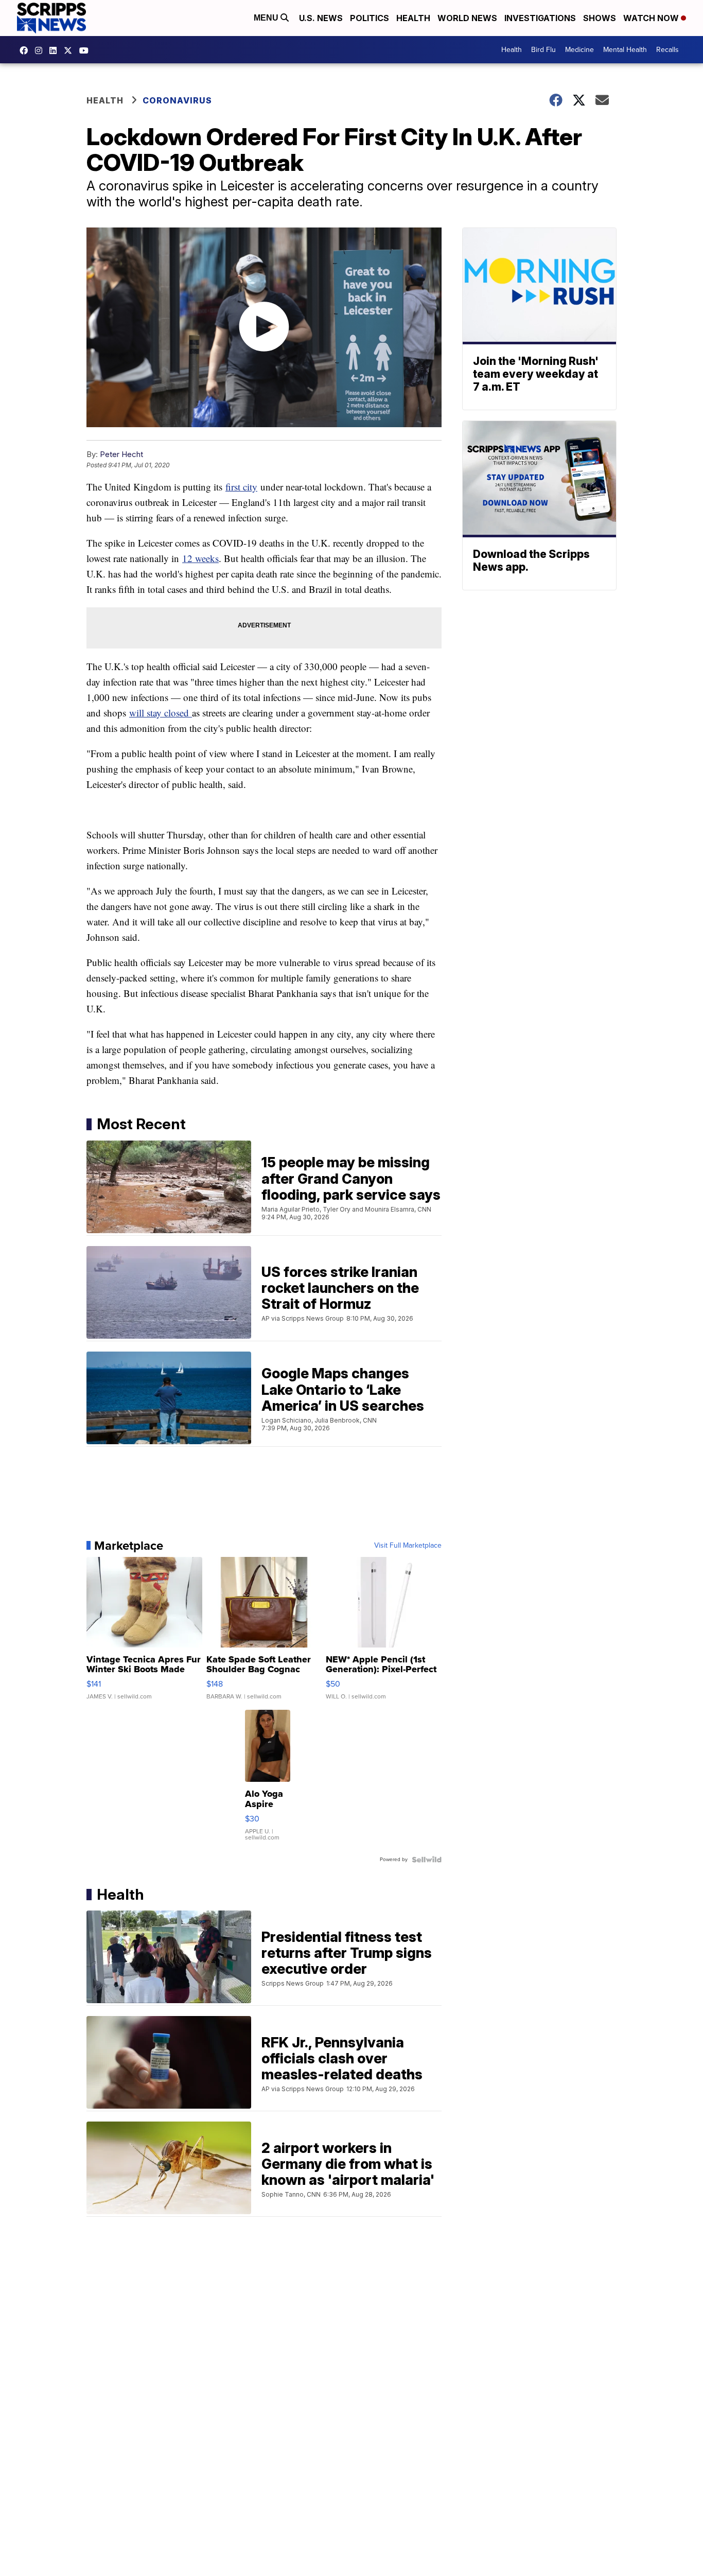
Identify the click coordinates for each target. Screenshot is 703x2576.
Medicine (579, 50)
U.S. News (321, 18)
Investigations (540, 18)
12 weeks (200, 558)
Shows (600, 18)
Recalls (667, 50)
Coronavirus (177, 100)
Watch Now (652, 18)
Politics (370, 18)
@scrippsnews (86, 50)
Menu (267, 18)
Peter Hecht (121, 454)
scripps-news (56, 50)
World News (467, 18)
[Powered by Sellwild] (427, 1860)
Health (413, 18)
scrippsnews (26, 50)
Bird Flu (543, 50)
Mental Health (625, 50)
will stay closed (161, 713)
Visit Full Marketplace (408, 1546)
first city (241, 487)
